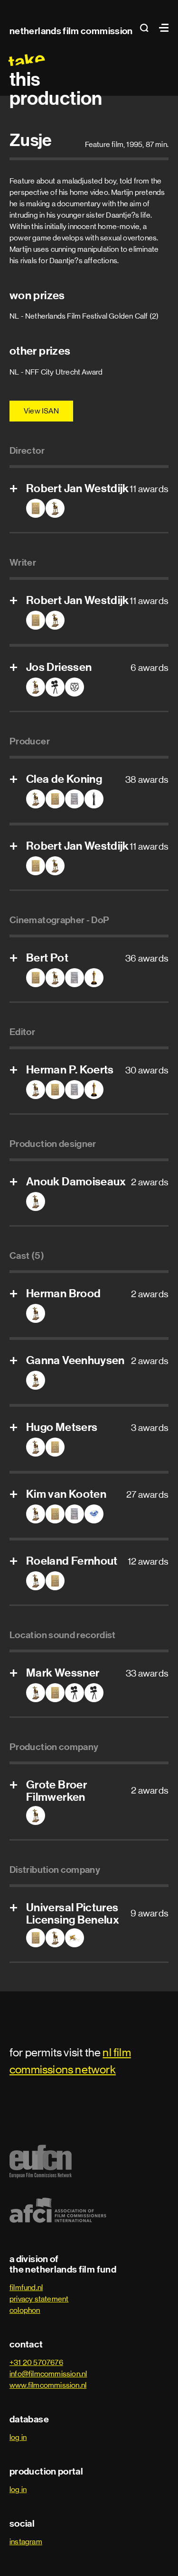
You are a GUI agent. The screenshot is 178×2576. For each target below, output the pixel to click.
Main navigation (161, 28)
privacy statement (39, 2299)
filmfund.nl (26, 2287)
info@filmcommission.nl (48, 2374)
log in (18, 2437)
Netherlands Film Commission (71, 31)
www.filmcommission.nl (48, 2385)
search (147, 28)
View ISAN (41, 411)
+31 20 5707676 (36, 2362)
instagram (26, 2542)
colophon (25, 2310)
